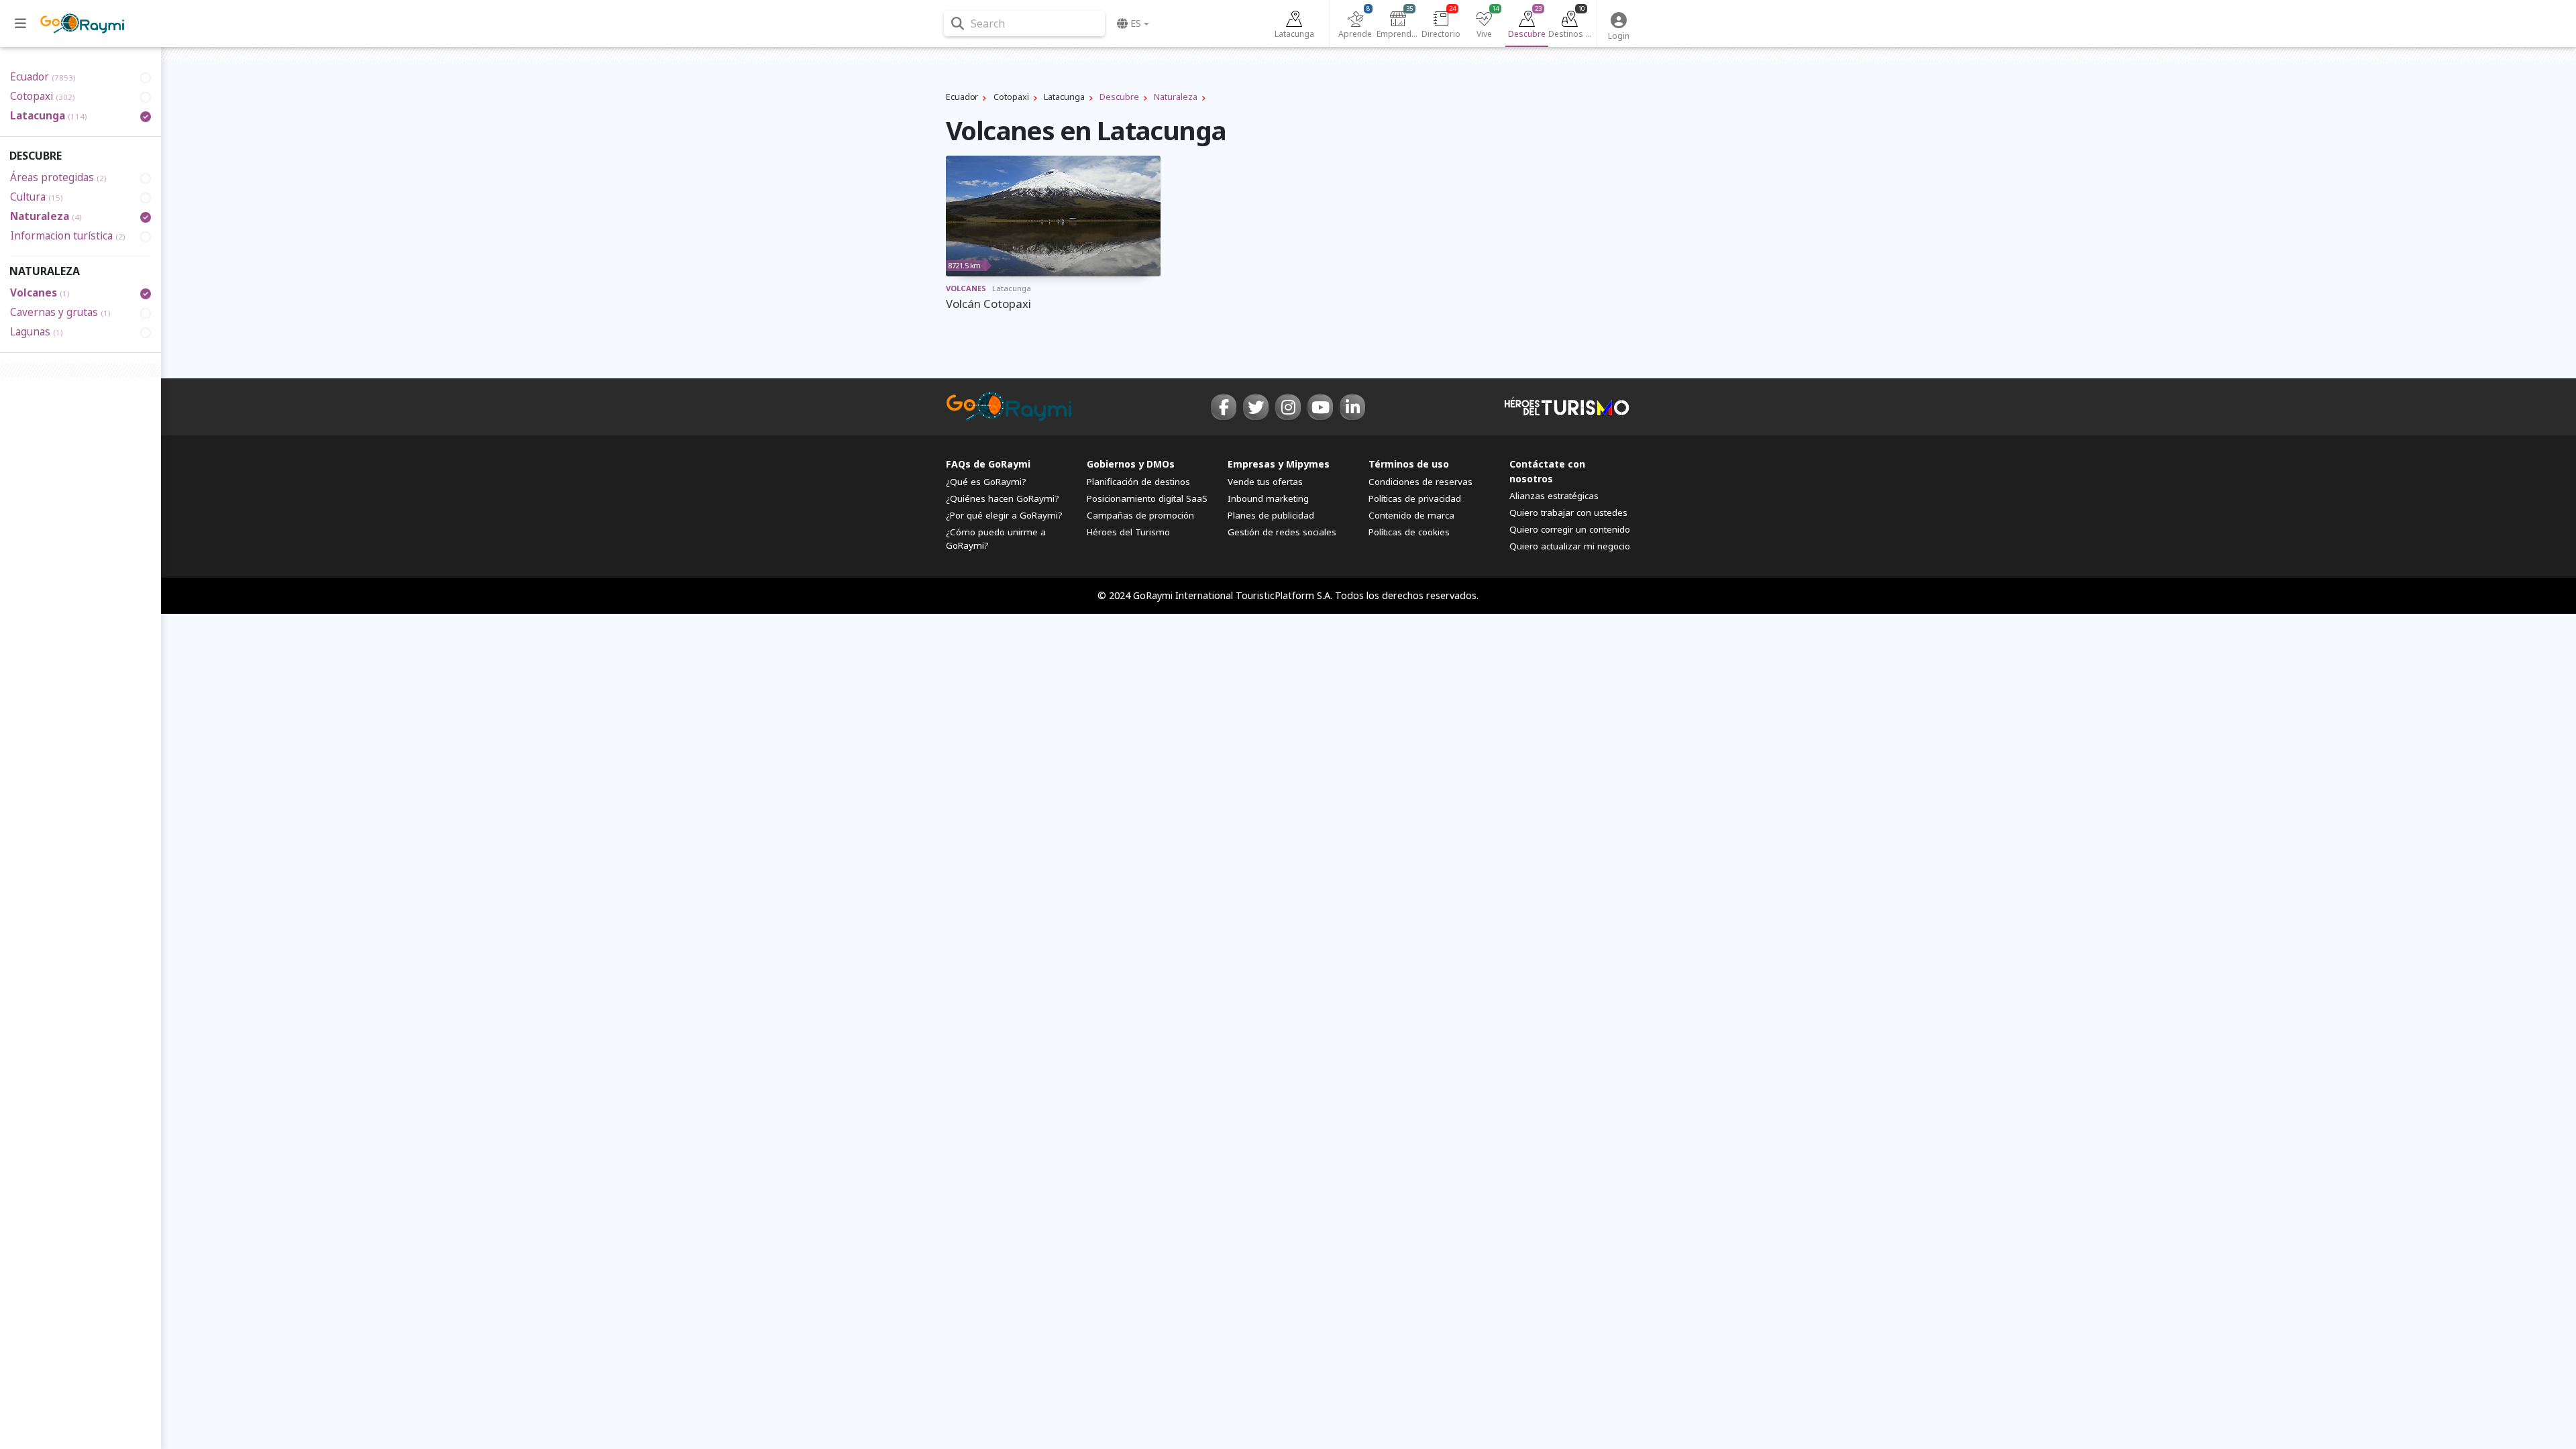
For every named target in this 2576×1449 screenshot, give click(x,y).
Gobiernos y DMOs (1131, 464)
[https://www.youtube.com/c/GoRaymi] (1320, 407)
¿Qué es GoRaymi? (986, 482)
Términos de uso (1409, 464)
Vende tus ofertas (1265, 482)
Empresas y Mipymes (1279, 464)
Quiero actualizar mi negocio (1570, 546)
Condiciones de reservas (1420, 482)
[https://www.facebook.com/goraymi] (1224, 407)
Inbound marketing (1268, 498)
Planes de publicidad (1271, 515)
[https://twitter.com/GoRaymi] (1256, 407)
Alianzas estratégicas (1554, 496)
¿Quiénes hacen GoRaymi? (1003, 498)
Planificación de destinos (1138, 482)
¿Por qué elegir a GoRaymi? (1004, 515)
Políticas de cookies (1409, 532)
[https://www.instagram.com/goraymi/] (1288, 407)
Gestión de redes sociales (1282, 532)
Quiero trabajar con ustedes (1568, 513)
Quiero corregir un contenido (1570, 529)
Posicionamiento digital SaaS (1147, 498)
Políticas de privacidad (1415, 498)
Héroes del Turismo (1128, 532)
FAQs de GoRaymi (988, 464)
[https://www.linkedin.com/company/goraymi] (1352, 407)
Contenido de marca (1411, 515)
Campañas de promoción (1140, 515)
